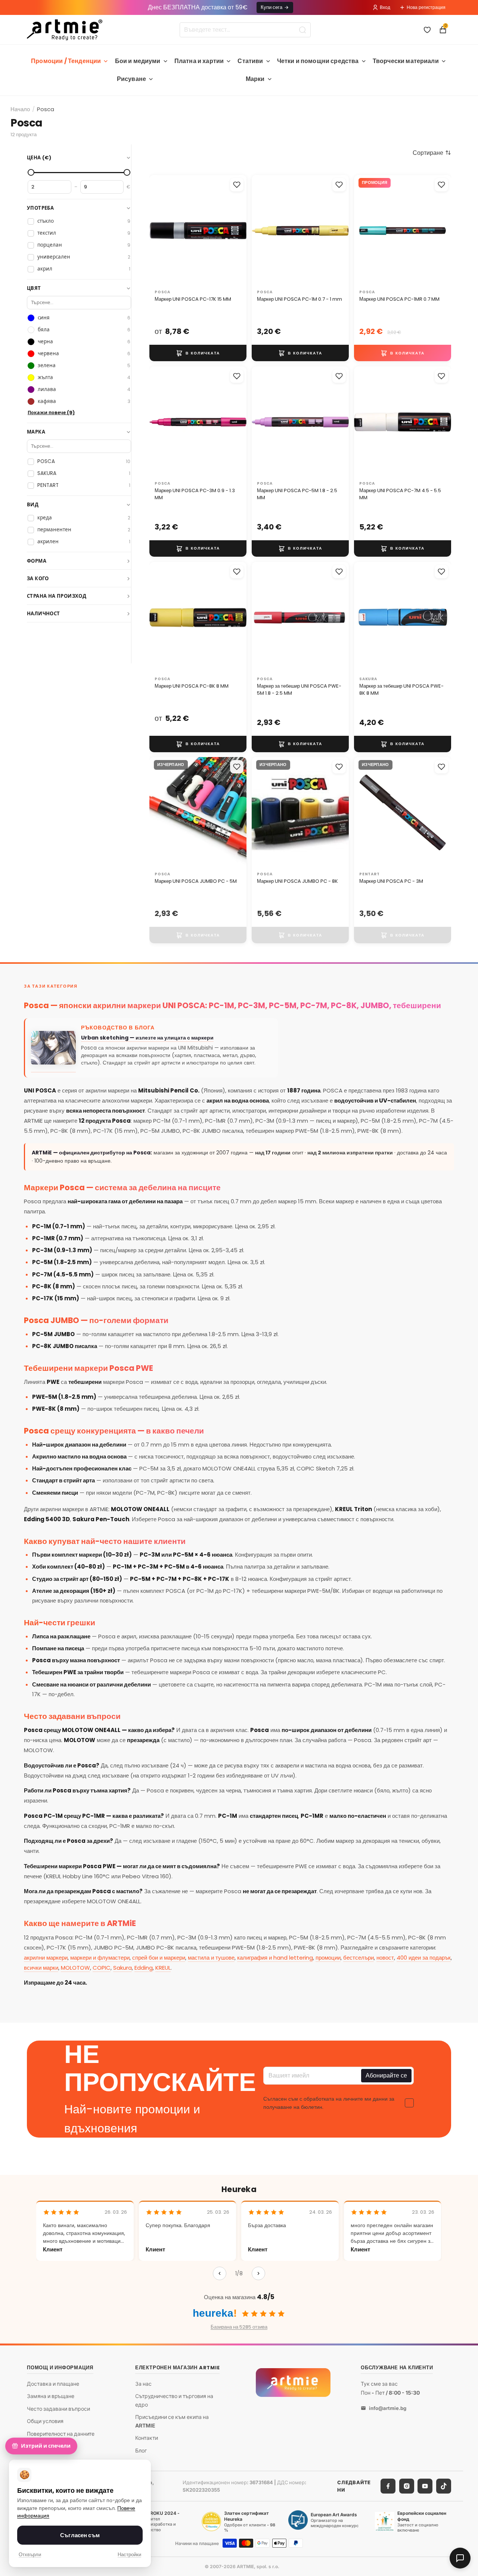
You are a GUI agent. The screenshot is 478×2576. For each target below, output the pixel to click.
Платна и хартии (199, 61)
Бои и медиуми (138, 61)
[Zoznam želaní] (427, 30)
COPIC (102, 1968)
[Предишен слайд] (163, 231)
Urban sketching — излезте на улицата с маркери (147, 1038)
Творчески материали (406, 61)
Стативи (250, 61)
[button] (432, 153)
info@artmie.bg (388, 2408)
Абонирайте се (386, 2075)
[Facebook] (388, 2486)
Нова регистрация (426, 7)
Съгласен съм (80, 2535)
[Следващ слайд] (233, 231)
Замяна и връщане (51, 2396)
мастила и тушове (211, 1958)
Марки (255, 79)
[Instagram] (407, 2486)
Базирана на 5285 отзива (239, 2327)
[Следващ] (258, 2273)
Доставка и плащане (53, 2383)
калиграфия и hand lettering (275, 1958)
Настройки (129, 2555)
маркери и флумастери (100, 1958)
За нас (143, 2383)
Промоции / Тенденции (66, 61)
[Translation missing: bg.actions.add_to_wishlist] (237, 185)
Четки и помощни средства (318, 61)
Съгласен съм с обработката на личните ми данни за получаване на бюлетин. (329, 2103)
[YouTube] (425, 2486)
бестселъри (358, 1958)
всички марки (41, 1968)
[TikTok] (444, 2486)
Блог (141, 2450)
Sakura (122, 1968)
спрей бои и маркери (159, 1958)
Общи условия (45, 2421)
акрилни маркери (46, 1958)
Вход (385, 7)
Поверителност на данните (61, 2434)
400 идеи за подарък (424, 1958)
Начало (20, 109)
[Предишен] (220, 2273)
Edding (144, 1968)
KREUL (163, 1968)
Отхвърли (30, 2555)
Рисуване (131, 79)
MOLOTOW (75, 1968)
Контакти (147, 2438)
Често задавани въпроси (58, 2409)
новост (385, 1958)
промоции (328, 1958)
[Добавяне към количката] (198, 353)
